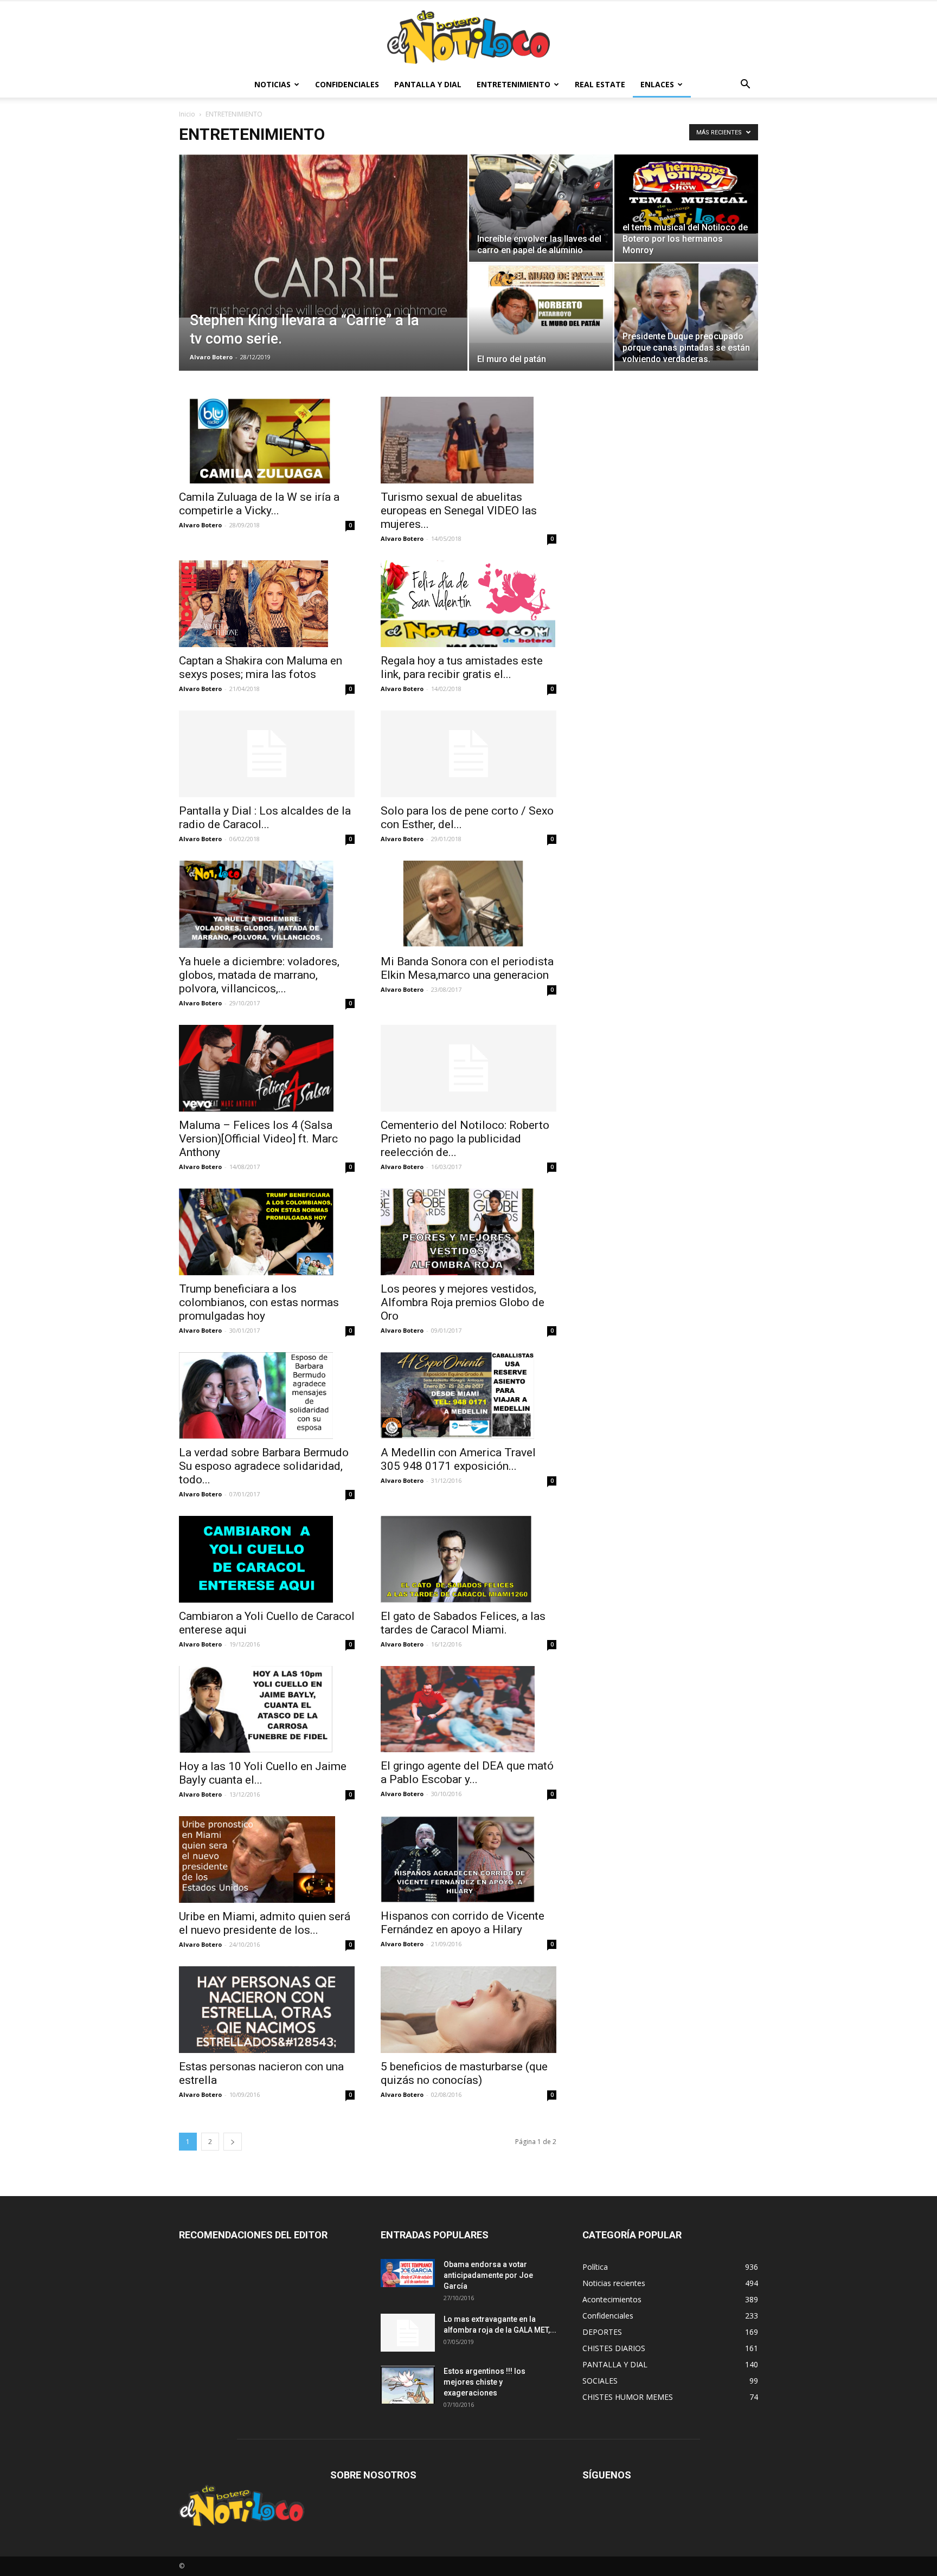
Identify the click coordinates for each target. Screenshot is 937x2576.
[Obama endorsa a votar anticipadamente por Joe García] (408, 2273)
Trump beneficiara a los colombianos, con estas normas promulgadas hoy (259, 1302)
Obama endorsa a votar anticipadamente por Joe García (488, 2275)
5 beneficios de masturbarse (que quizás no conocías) (464, 2073)
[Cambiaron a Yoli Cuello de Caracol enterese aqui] (267, 1559)
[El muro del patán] (541, 303)
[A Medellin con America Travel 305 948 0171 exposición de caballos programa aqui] (468, 1396)
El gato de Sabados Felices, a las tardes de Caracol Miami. (463, 1623)
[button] (745, 85)
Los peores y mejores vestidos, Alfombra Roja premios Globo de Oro (463, 1302)
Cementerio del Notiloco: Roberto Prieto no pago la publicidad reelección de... (465, 1139)
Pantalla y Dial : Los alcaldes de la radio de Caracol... (265, 818)
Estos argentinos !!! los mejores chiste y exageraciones (484, 2382)
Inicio (187, 114)
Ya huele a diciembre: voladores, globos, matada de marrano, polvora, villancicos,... (259, 975)
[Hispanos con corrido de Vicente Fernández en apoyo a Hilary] (468, 1860)
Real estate (600, 84)
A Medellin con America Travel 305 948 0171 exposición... (458, 1459)
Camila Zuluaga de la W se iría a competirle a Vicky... (259, 504)
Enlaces (657, 84)
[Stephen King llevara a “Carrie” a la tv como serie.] (323, 236)
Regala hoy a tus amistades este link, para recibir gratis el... (462, 667)
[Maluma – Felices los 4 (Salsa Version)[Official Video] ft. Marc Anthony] (267, 1068)
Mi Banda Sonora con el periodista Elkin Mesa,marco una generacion (467, 968)
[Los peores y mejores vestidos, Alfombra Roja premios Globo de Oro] (468, 1232)
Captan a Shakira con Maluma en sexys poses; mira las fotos (261, 667)
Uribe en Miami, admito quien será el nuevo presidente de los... (265, 1923)
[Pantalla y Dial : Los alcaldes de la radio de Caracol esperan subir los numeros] (267, 754)
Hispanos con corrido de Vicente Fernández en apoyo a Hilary (463, 1923)
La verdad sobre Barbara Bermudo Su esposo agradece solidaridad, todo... (264, 1466)
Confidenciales (347, 84)
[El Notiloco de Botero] (468, 37)
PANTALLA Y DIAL (428, 84)
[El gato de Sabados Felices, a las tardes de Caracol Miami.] (468, 1559)
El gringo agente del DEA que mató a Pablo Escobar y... (467, 1773)
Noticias (272, 84)
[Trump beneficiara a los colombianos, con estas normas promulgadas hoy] (267, 1232)
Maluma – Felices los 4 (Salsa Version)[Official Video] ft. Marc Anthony (258, 1139)
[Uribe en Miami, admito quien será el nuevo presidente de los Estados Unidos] (267, 1860)
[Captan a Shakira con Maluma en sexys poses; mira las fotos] (267, 604)
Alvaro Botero (211, 357)
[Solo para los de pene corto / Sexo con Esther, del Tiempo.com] (468, 754)
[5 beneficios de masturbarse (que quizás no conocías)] (468, 2010)
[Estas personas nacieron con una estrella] (267, 2010)
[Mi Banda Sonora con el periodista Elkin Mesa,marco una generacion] (468, 904)
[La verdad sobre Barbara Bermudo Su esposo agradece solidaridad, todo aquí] (267, 1396)
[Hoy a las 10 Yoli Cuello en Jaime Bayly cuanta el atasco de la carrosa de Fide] (267, 1709)
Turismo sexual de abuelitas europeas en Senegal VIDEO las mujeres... (459, 511)
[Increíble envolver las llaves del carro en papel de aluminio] (541, 202)
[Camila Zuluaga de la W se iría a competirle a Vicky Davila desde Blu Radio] (267, 440)
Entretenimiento (514, 84)
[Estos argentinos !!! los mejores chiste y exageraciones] (408, 2385)
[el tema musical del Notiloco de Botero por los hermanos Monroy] (686, 194)
